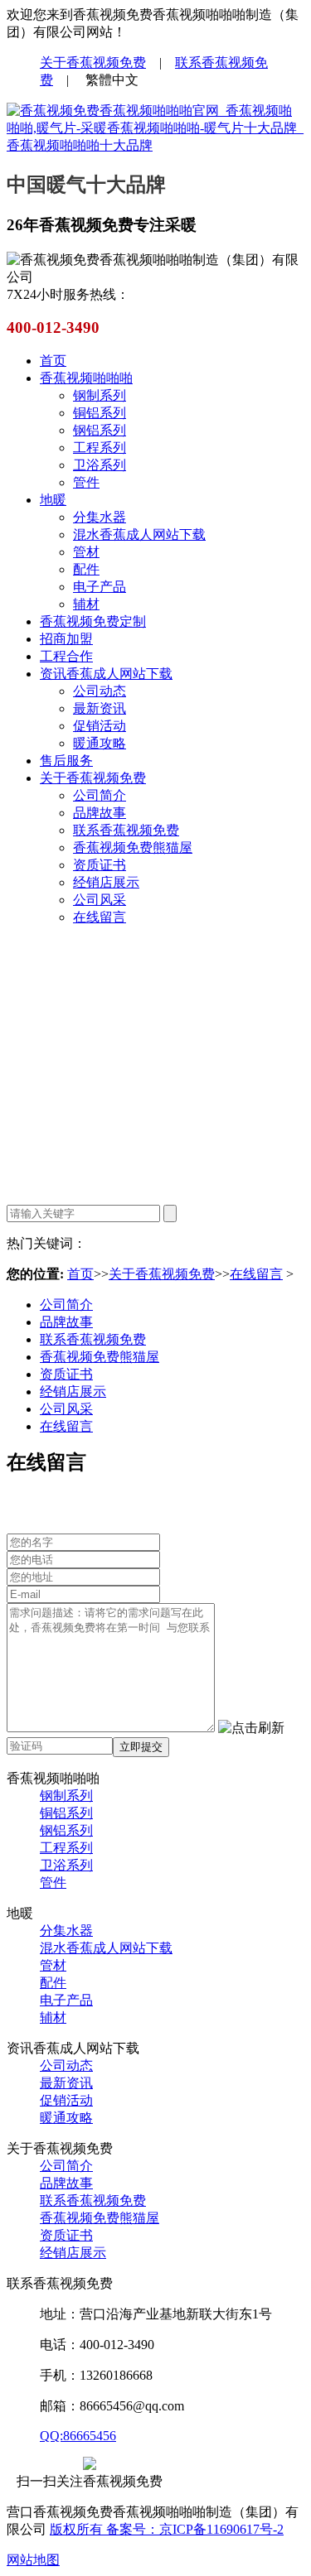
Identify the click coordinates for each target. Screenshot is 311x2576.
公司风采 (100, 900)
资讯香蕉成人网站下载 (106, 674)
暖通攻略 (100, 743)
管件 (86, 482)
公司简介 (100, 795)
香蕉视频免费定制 (93, 621)
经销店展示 (106, 882)
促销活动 (100, 726)
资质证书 (100, 865)
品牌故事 (100, 813)
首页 (53, 361)
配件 (86, 569)
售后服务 (66, 761)
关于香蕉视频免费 (93, 63)
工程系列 (100, 448)
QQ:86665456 (78, 2436)
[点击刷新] (251, 1729)
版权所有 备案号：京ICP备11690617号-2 (167, 2529)
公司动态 (100, 691)
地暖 (53, 500)
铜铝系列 (100, 413)
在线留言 (100, 917)
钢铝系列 (100, 430)
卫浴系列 (100, 465)
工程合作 (66, 656)
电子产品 (100, 587)
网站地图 (33, 2560)
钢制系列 (100, 395)
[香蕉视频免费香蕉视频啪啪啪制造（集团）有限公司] (155, 145)
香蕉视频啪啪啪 (86, 378)
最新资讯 (100, 708)
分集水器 (100, 517)
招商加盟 (66, 639)
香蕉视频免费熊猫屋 (133, 847)
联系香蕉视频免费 (126, 830)
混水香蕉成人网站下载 (139, 534)
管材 (86, 552)
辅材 (86, 604)
